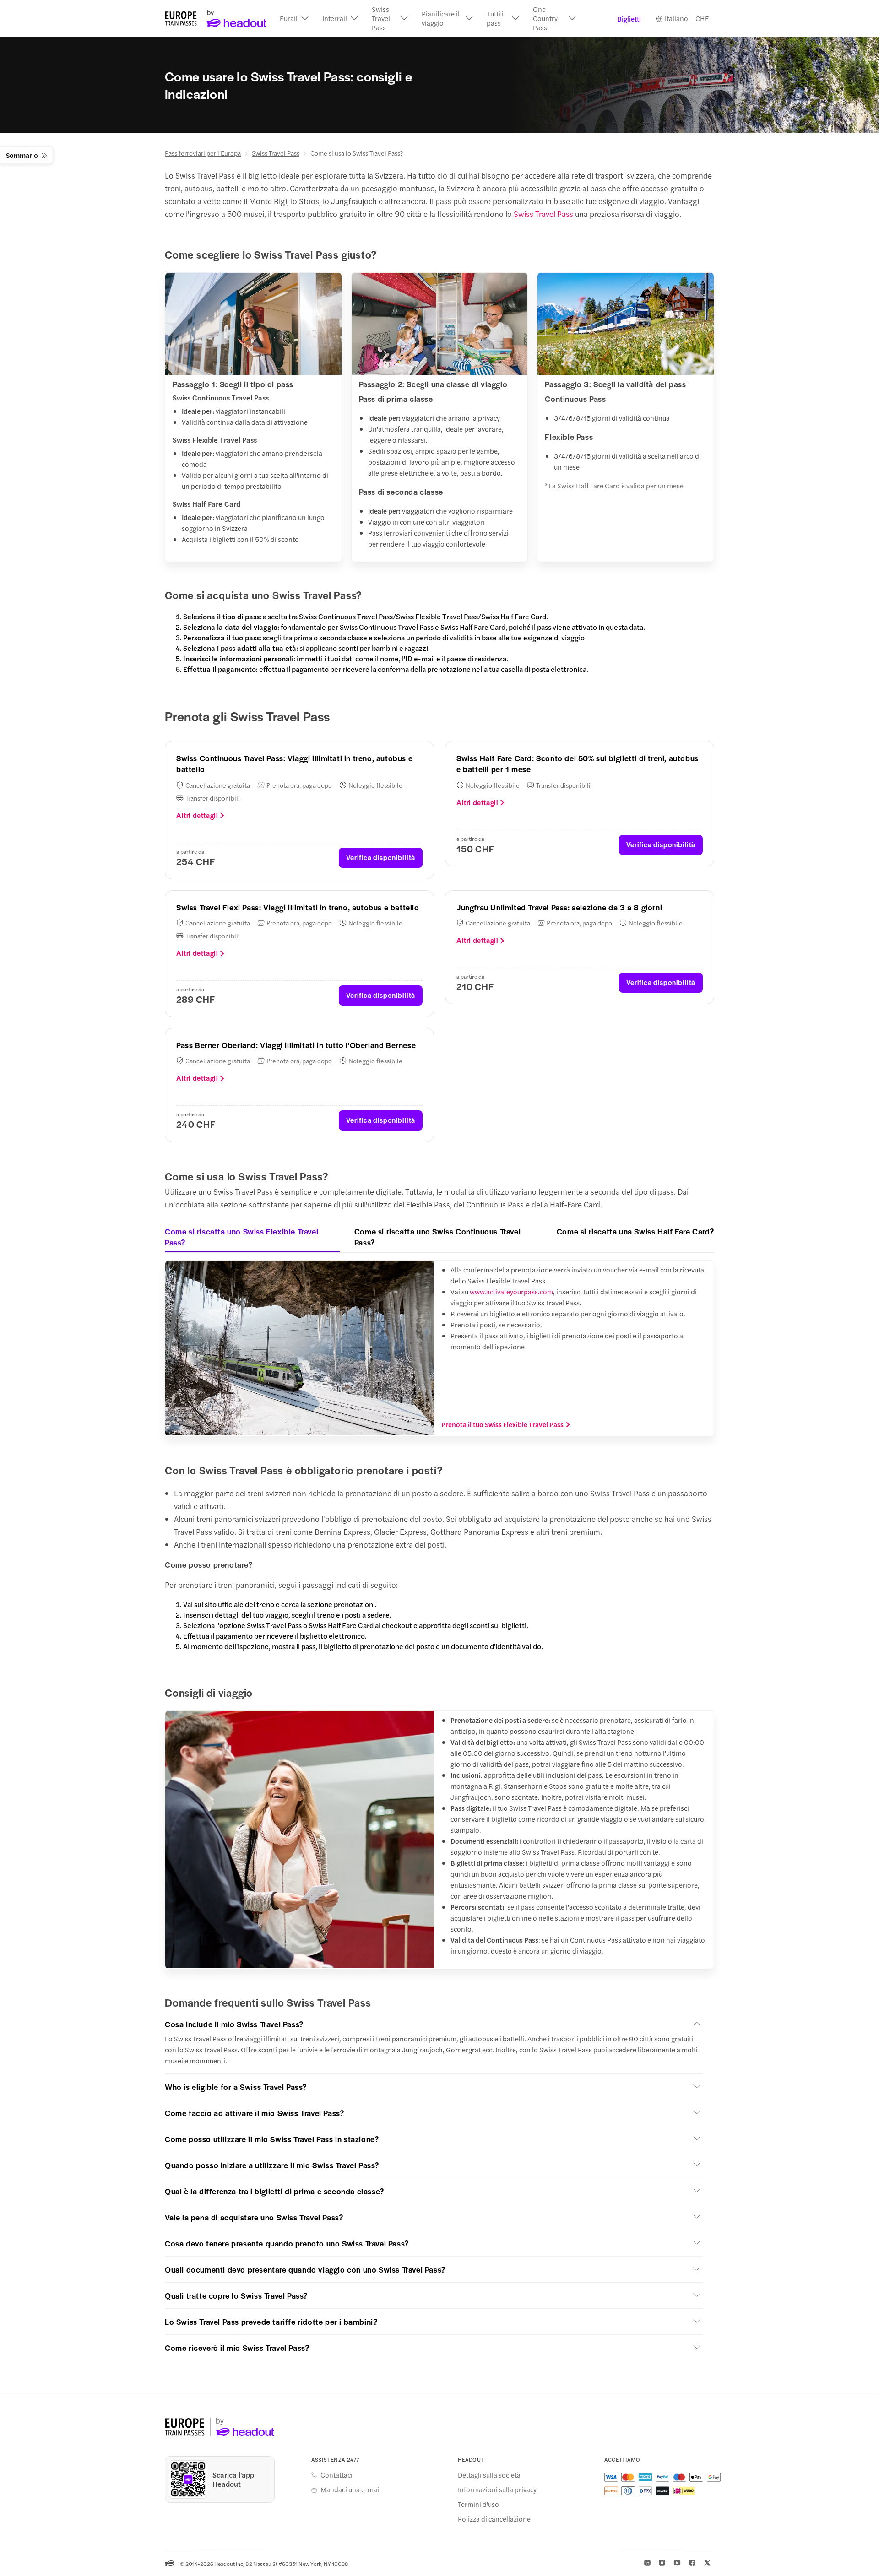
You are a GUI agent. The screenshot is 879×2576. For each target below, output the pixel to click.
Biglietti (629, 19)
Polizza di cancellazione (494, 2519)
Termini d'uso (478, 2504)
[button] (294, 18)
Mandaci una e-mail (351, 2489)
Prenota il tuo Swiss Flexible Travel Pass (502, 1424)
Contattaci (336, 2475)
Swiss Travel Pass (276, 153)
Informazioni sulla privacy (497, 2489)
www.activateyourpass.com (511, 1291)
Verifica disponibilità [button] (381, 857)
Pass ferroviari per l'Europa (203, 153)
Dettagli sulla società (489, 2475)
